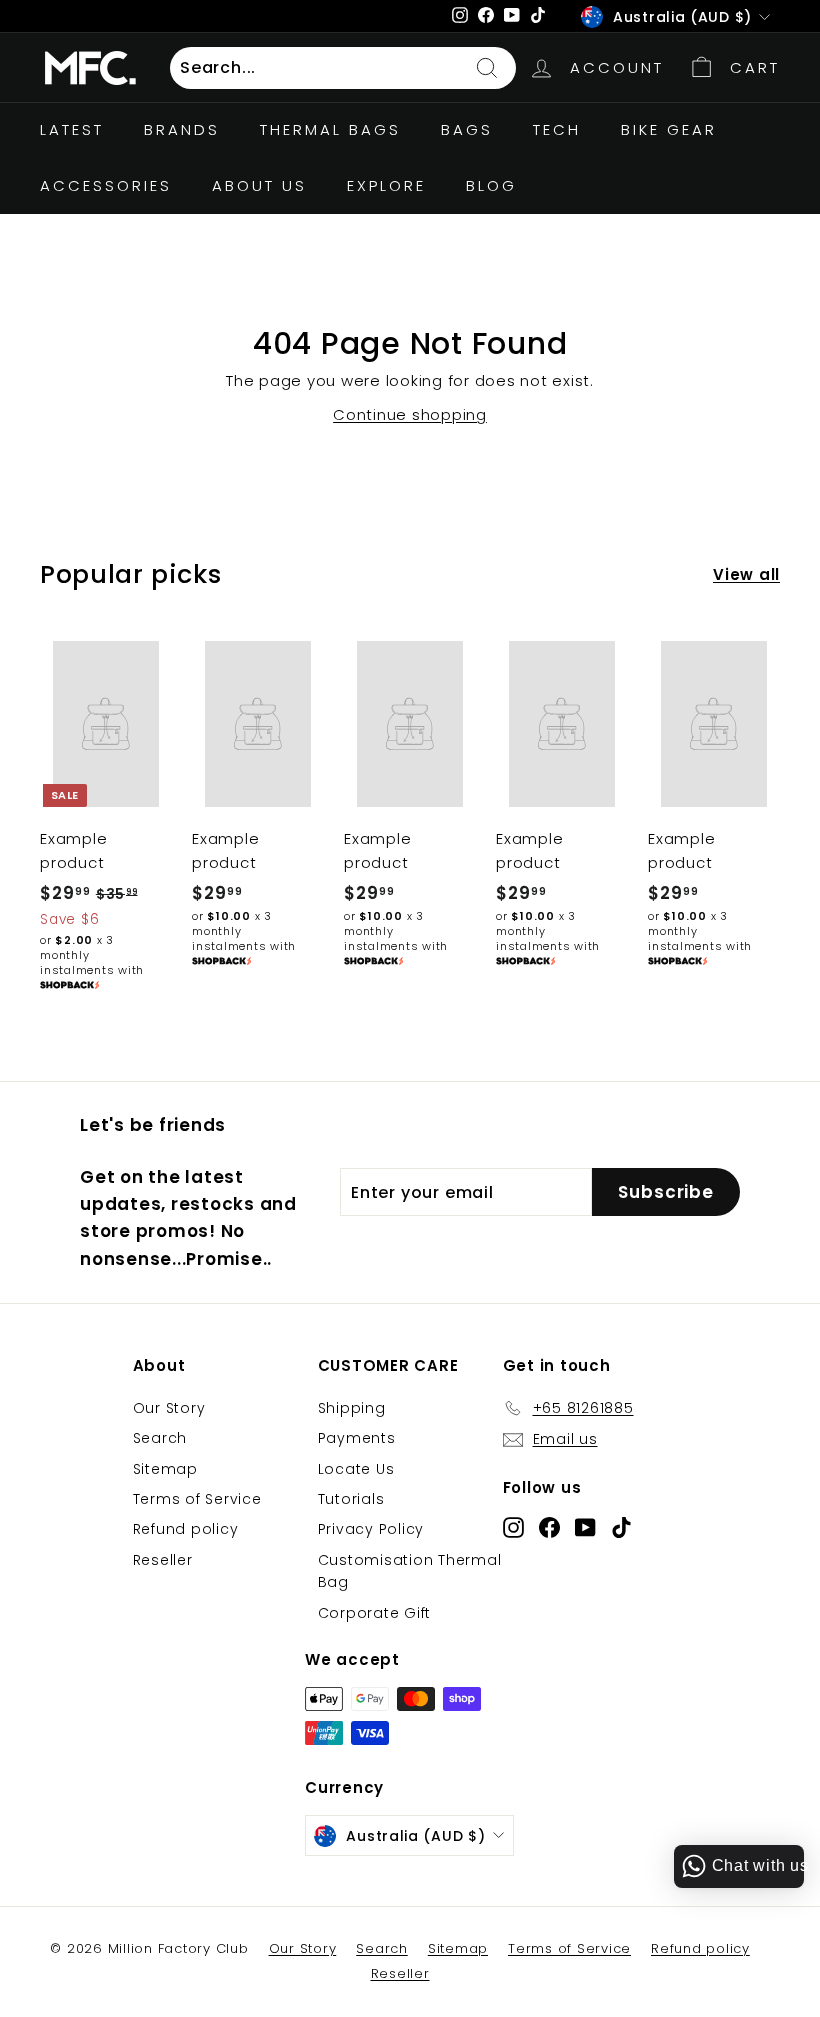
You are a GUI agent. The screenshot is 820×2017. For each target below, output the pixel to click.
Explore (386, 185)
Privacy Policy (371, 1529)
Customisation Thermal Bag (410, 1571)
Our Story (169, 1408)
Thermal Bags (330, 129)
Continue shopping (410, 414)
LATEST (72, 129)
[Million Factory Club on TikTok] (621, 1526)
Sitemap (165, 1469)
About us (259, 185)
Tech (557, 129)
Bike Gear (669, 129)
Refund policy (186, 1529)
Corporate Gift (375, 1613)
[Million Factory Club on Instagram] (513, 1526)
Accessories (106, 185)
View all (746, 574)
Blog (491, 185)
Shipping (352, 1408)
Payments (357, 1438)
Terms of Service (197, 1499)
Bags (467, 129)
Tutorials (351, 1499)
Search (160, 1438)
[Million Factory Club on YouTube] (585, 1526)
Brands (182, 129)
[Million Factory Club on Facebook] (549, 1526)
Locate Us (356, 1469)
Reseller (163, 1560)
